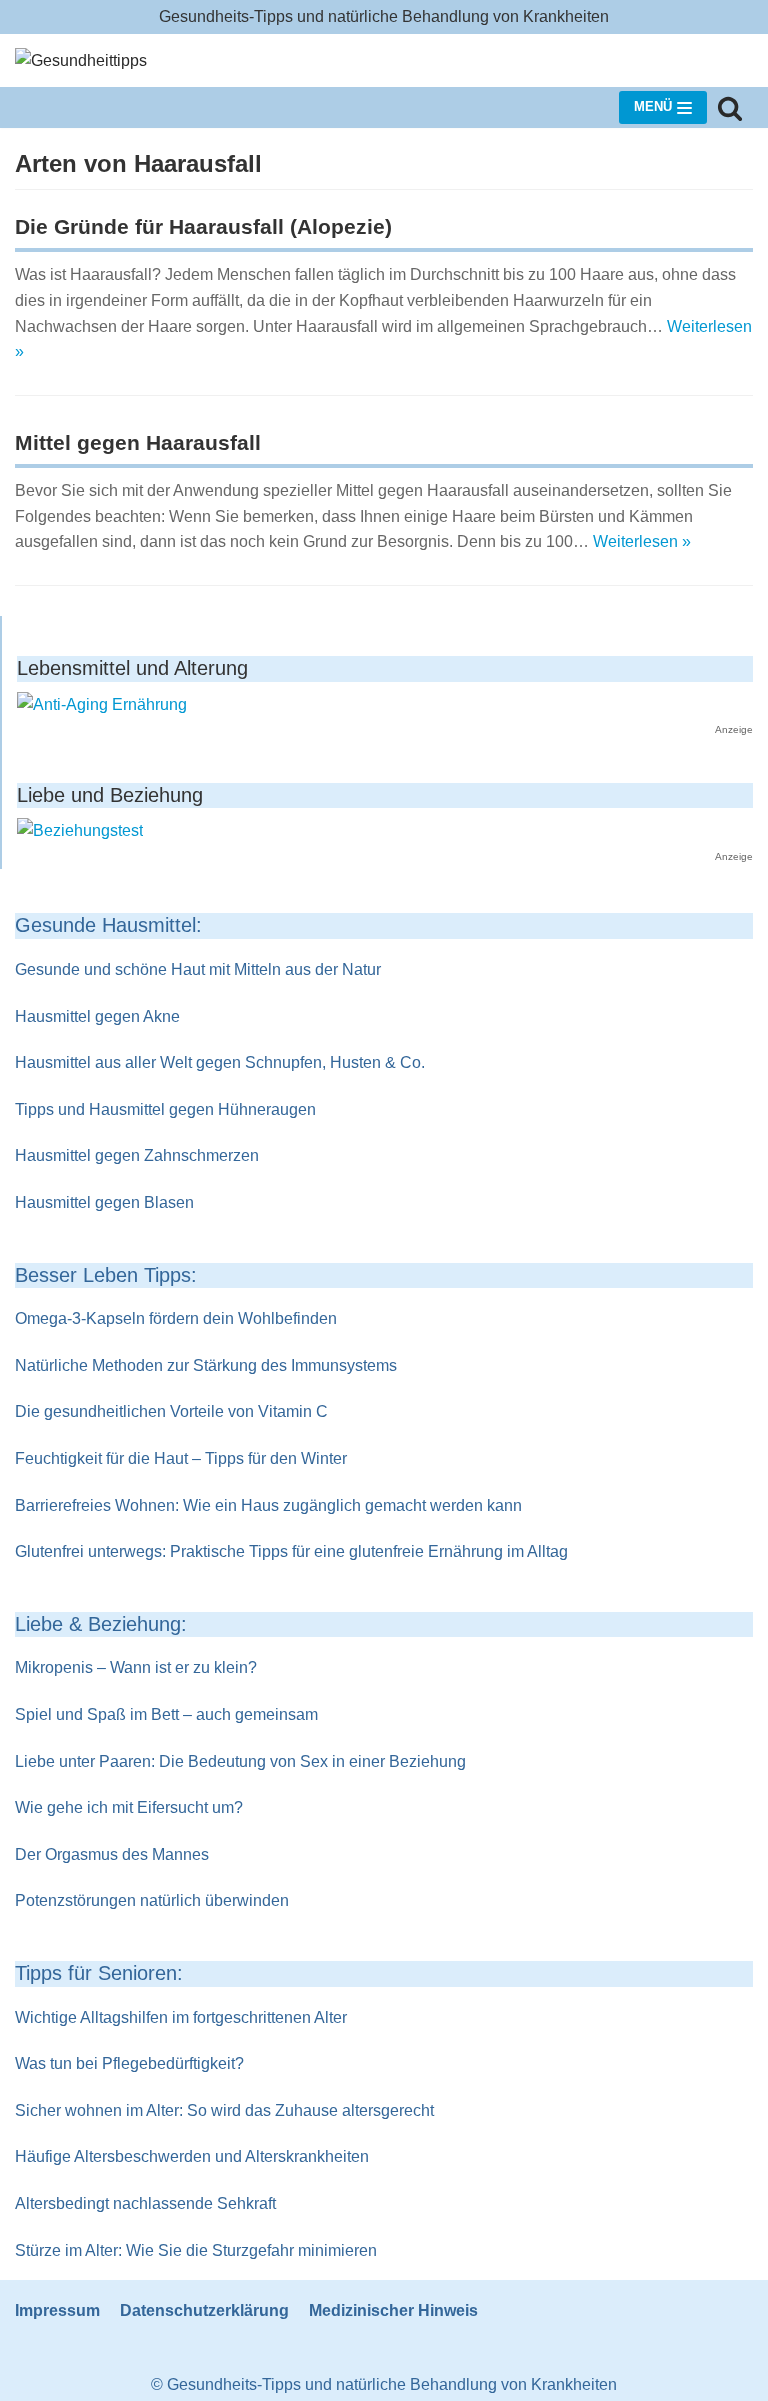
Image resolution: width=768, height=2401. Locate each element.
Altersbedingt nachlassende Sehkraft (145, 2203)
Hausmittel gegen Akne (97, 1016)
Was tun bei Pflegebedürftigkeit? (129, 2063)
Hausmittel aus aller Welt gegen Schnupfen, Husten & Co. (220, 1062)
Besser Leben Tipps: (106, 1275)
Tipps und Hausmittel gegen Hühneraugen (165, 1109)
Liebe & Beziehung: (101, 1624)
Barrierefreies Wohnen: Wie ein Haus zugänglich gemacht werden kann (268, 1505)
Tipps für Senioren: (99, 1973)
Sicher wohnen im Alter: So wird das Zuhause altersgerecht (224, 2110)
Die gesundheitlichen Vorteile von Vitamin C (171, 1411)
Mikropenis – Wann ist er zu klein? (136, 1667)
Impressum (57, 2310)
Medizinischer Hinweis (393, 2310)
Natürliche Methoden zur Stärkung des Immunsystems (206, 1365)
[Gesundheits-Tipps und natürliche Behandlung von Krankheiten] (81, 61)
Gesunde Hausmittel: (108, 925)
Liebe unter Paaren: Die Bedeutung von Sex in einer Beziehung (240, 1761)
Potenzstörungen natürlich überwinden (152, 1900)
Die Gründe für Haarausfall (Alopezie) (203, 226)
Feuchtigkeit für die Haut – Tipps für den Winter (181, 1458)
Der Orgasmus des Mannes (112, 1854)
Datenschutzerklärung (204, 2310)
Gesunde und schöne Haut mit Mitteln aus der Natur (198, 969)
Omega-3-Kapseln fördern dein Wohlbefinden (176, 1318)
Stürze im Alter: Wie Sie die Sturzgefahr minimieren (196, 2250)
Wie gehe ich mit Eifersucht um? (129, 1807)
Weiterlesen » (642, 541)
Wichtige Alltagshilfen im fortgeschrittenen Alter (181, 2017)
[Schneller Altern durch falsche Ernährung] (102, 704)
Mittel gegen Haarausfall (138, 442)
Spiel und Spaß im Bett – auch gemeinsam (166, 1714)
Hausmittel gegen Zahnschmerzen (137, 1155)
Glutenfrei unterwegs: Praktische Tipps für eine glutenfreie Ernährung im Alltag (291, 1551)
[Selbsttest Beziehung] (80, 830)
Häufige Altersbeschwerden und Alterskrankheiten (192, 2156)
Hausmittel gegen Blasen (104, 1202)
